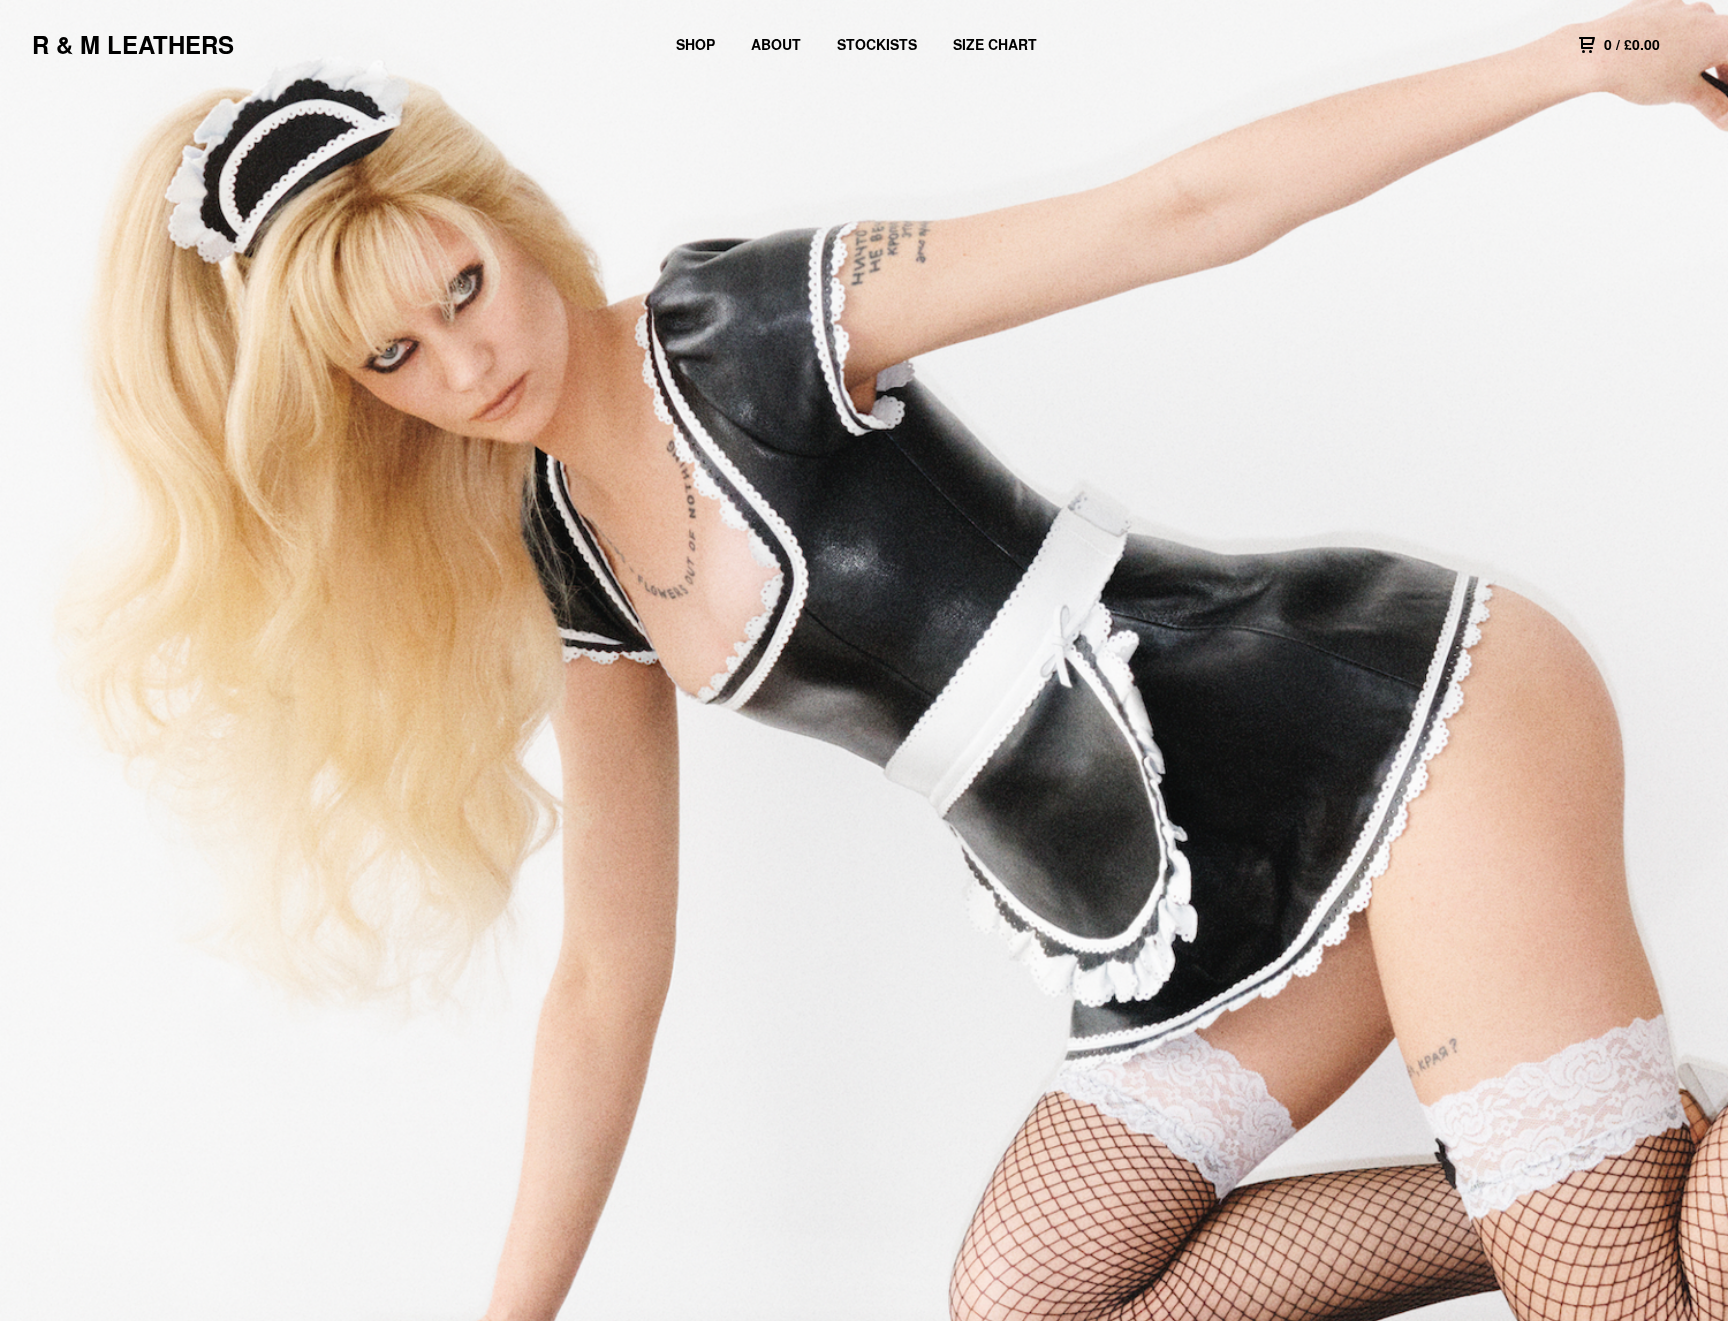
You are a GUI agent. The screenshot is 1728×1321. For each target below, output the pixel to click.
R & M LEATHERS (133, 44)
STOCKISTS (877, 44)
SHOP (695, 44)
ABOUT (776, 44)
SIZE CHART (995, 44)
